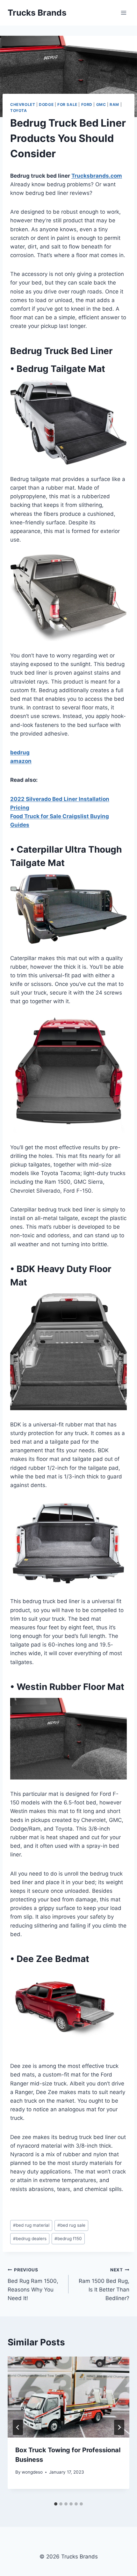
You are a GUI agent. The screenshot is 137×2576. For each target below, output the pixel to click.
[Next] (119, 2427)
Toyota (19, 111)
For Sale (67, 104)
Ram (114, 104)
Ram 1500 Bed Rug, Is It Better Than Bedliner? (104, 2284)
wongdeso (32, 2472)
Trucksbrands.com (97, 176)
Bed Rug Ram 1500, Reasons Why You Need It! (33, 2284)
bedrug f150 (68, 2239)
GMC (101, 104)
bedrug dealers (30, 2239)
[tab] (56, 2504)
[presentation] (68, 2397)
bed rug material (31, 2225)
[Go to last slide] (18, 2427)
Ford (87, 104)
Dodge (46, 104)
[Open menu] (123, 13)
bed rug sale (71, 2225)
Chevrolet (23, 104)
